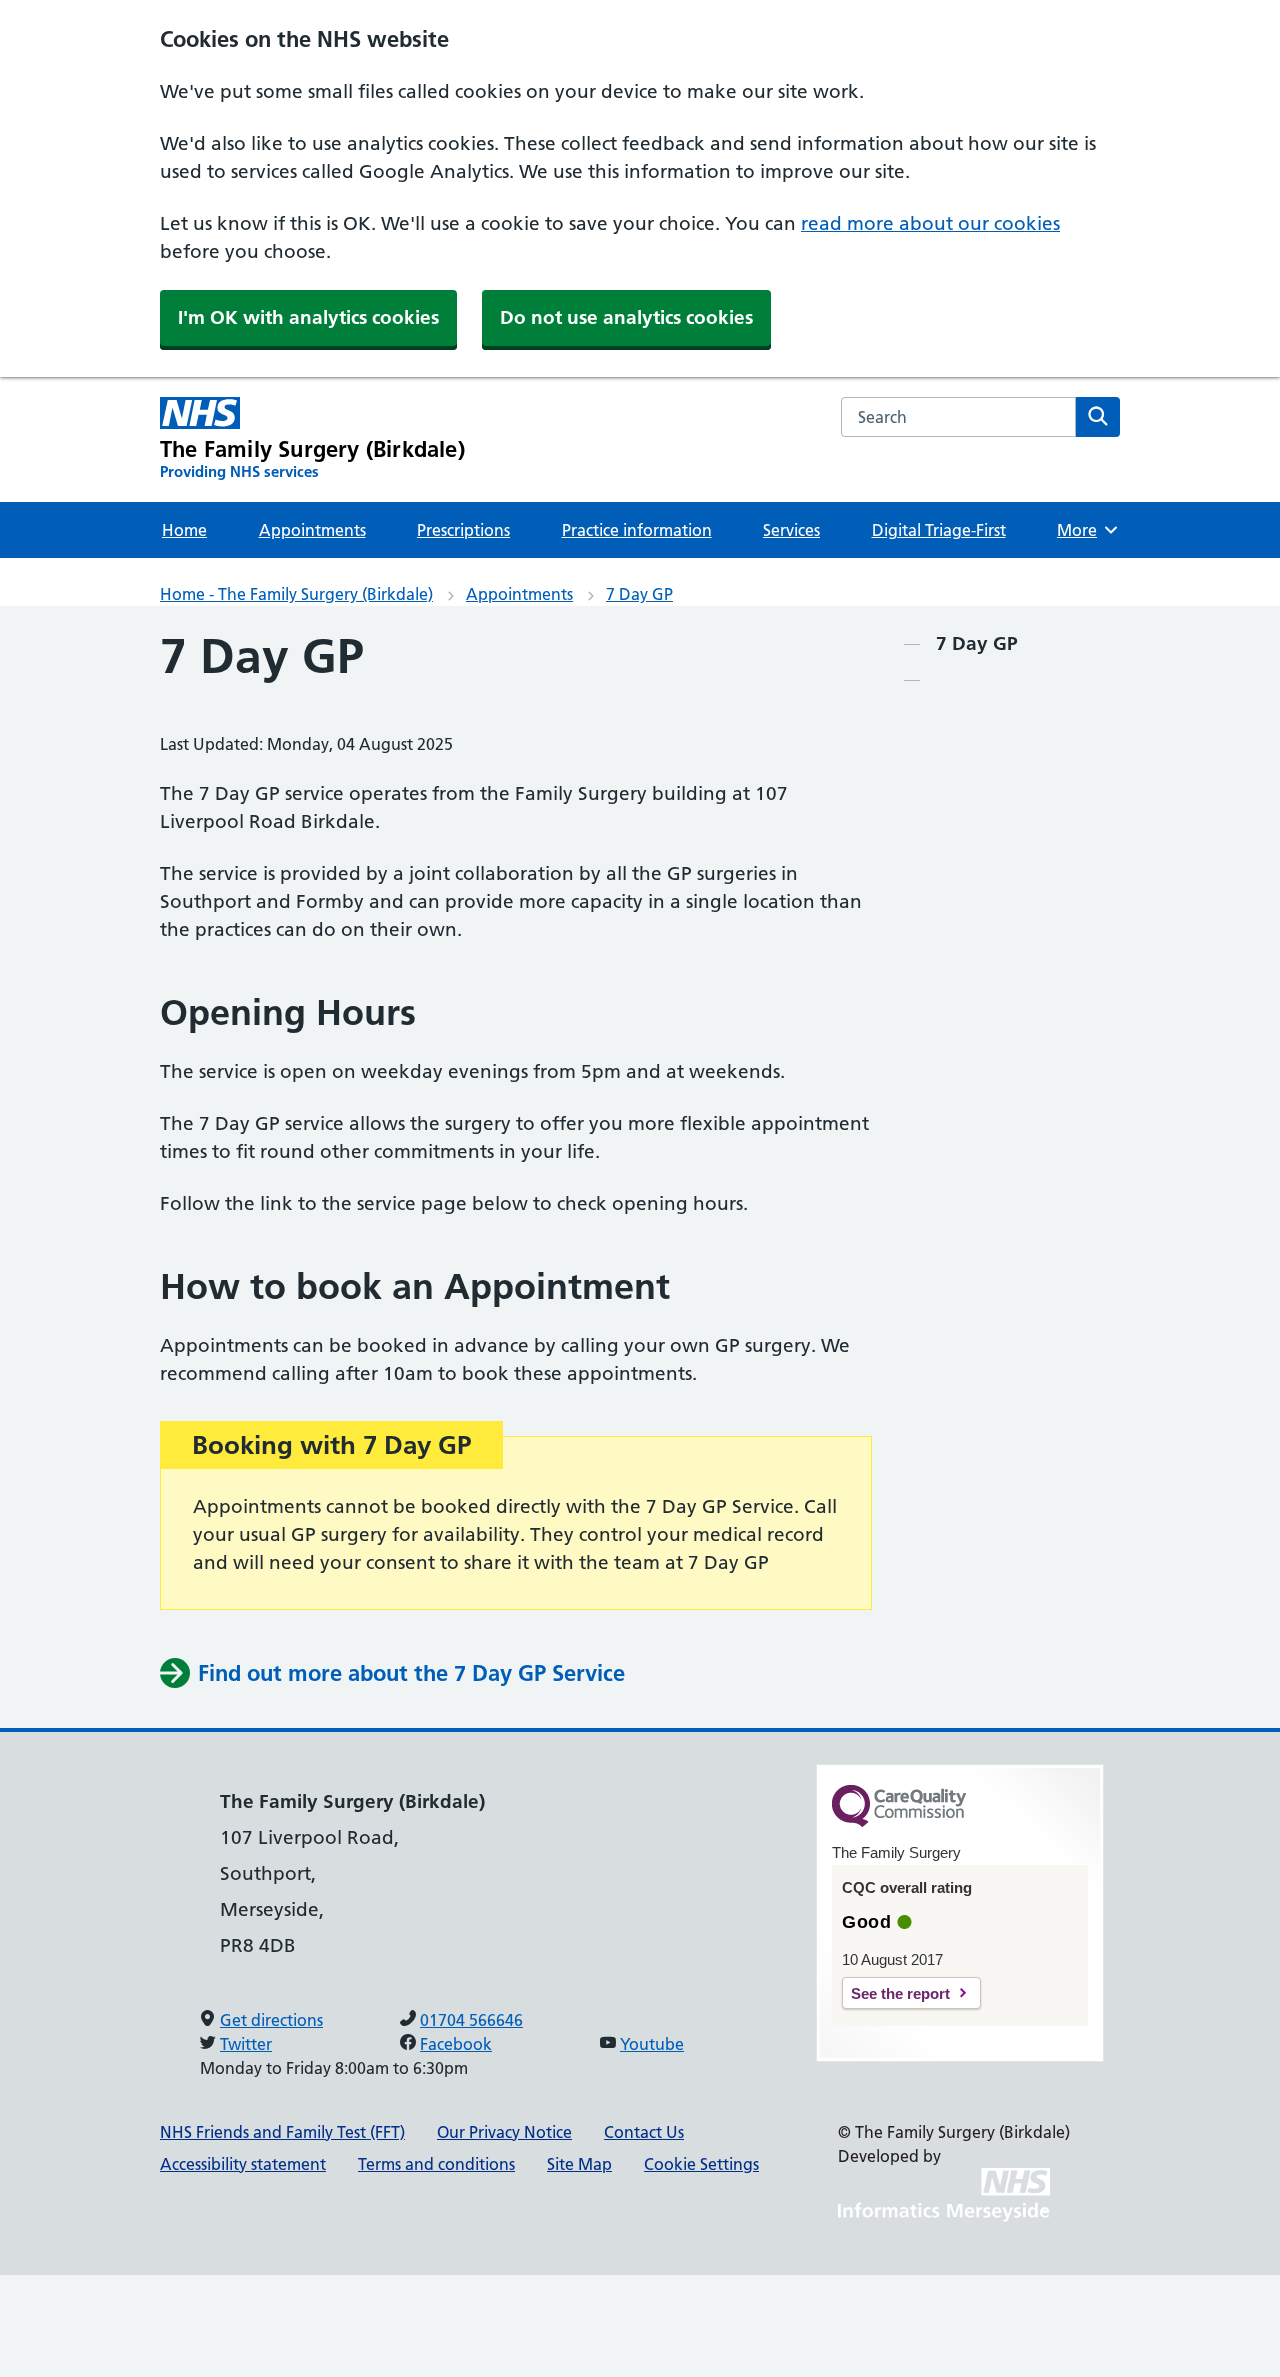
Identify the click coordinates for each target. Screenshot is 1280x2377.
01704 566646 (471, 2020)
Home (184, 530)
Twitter (246, 2044)
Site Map (579, 2164)
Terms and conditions (436, 2164)
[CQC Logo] (899, 1822)
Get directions (271, 2020)
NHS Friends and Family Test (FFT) (282, 2132)
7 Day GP (639, 594)
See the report (900, 1993)
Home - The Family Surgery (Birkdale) (296, 594)
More (1086, 530)
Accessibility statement (243, 2164)
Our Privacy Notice (504, 2132)
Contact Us (644, 2132)
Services (791, 530)
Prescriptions (463, 530)
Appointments (312, 530)
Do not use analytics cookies (626, 317)
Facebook (456, 2044)
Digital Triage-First (939, 530)
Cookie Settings (701, 2164)
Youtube (652, 2044)
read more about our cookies (930, 223)
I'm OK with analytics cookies (308, 317)
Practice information (637, 530)
